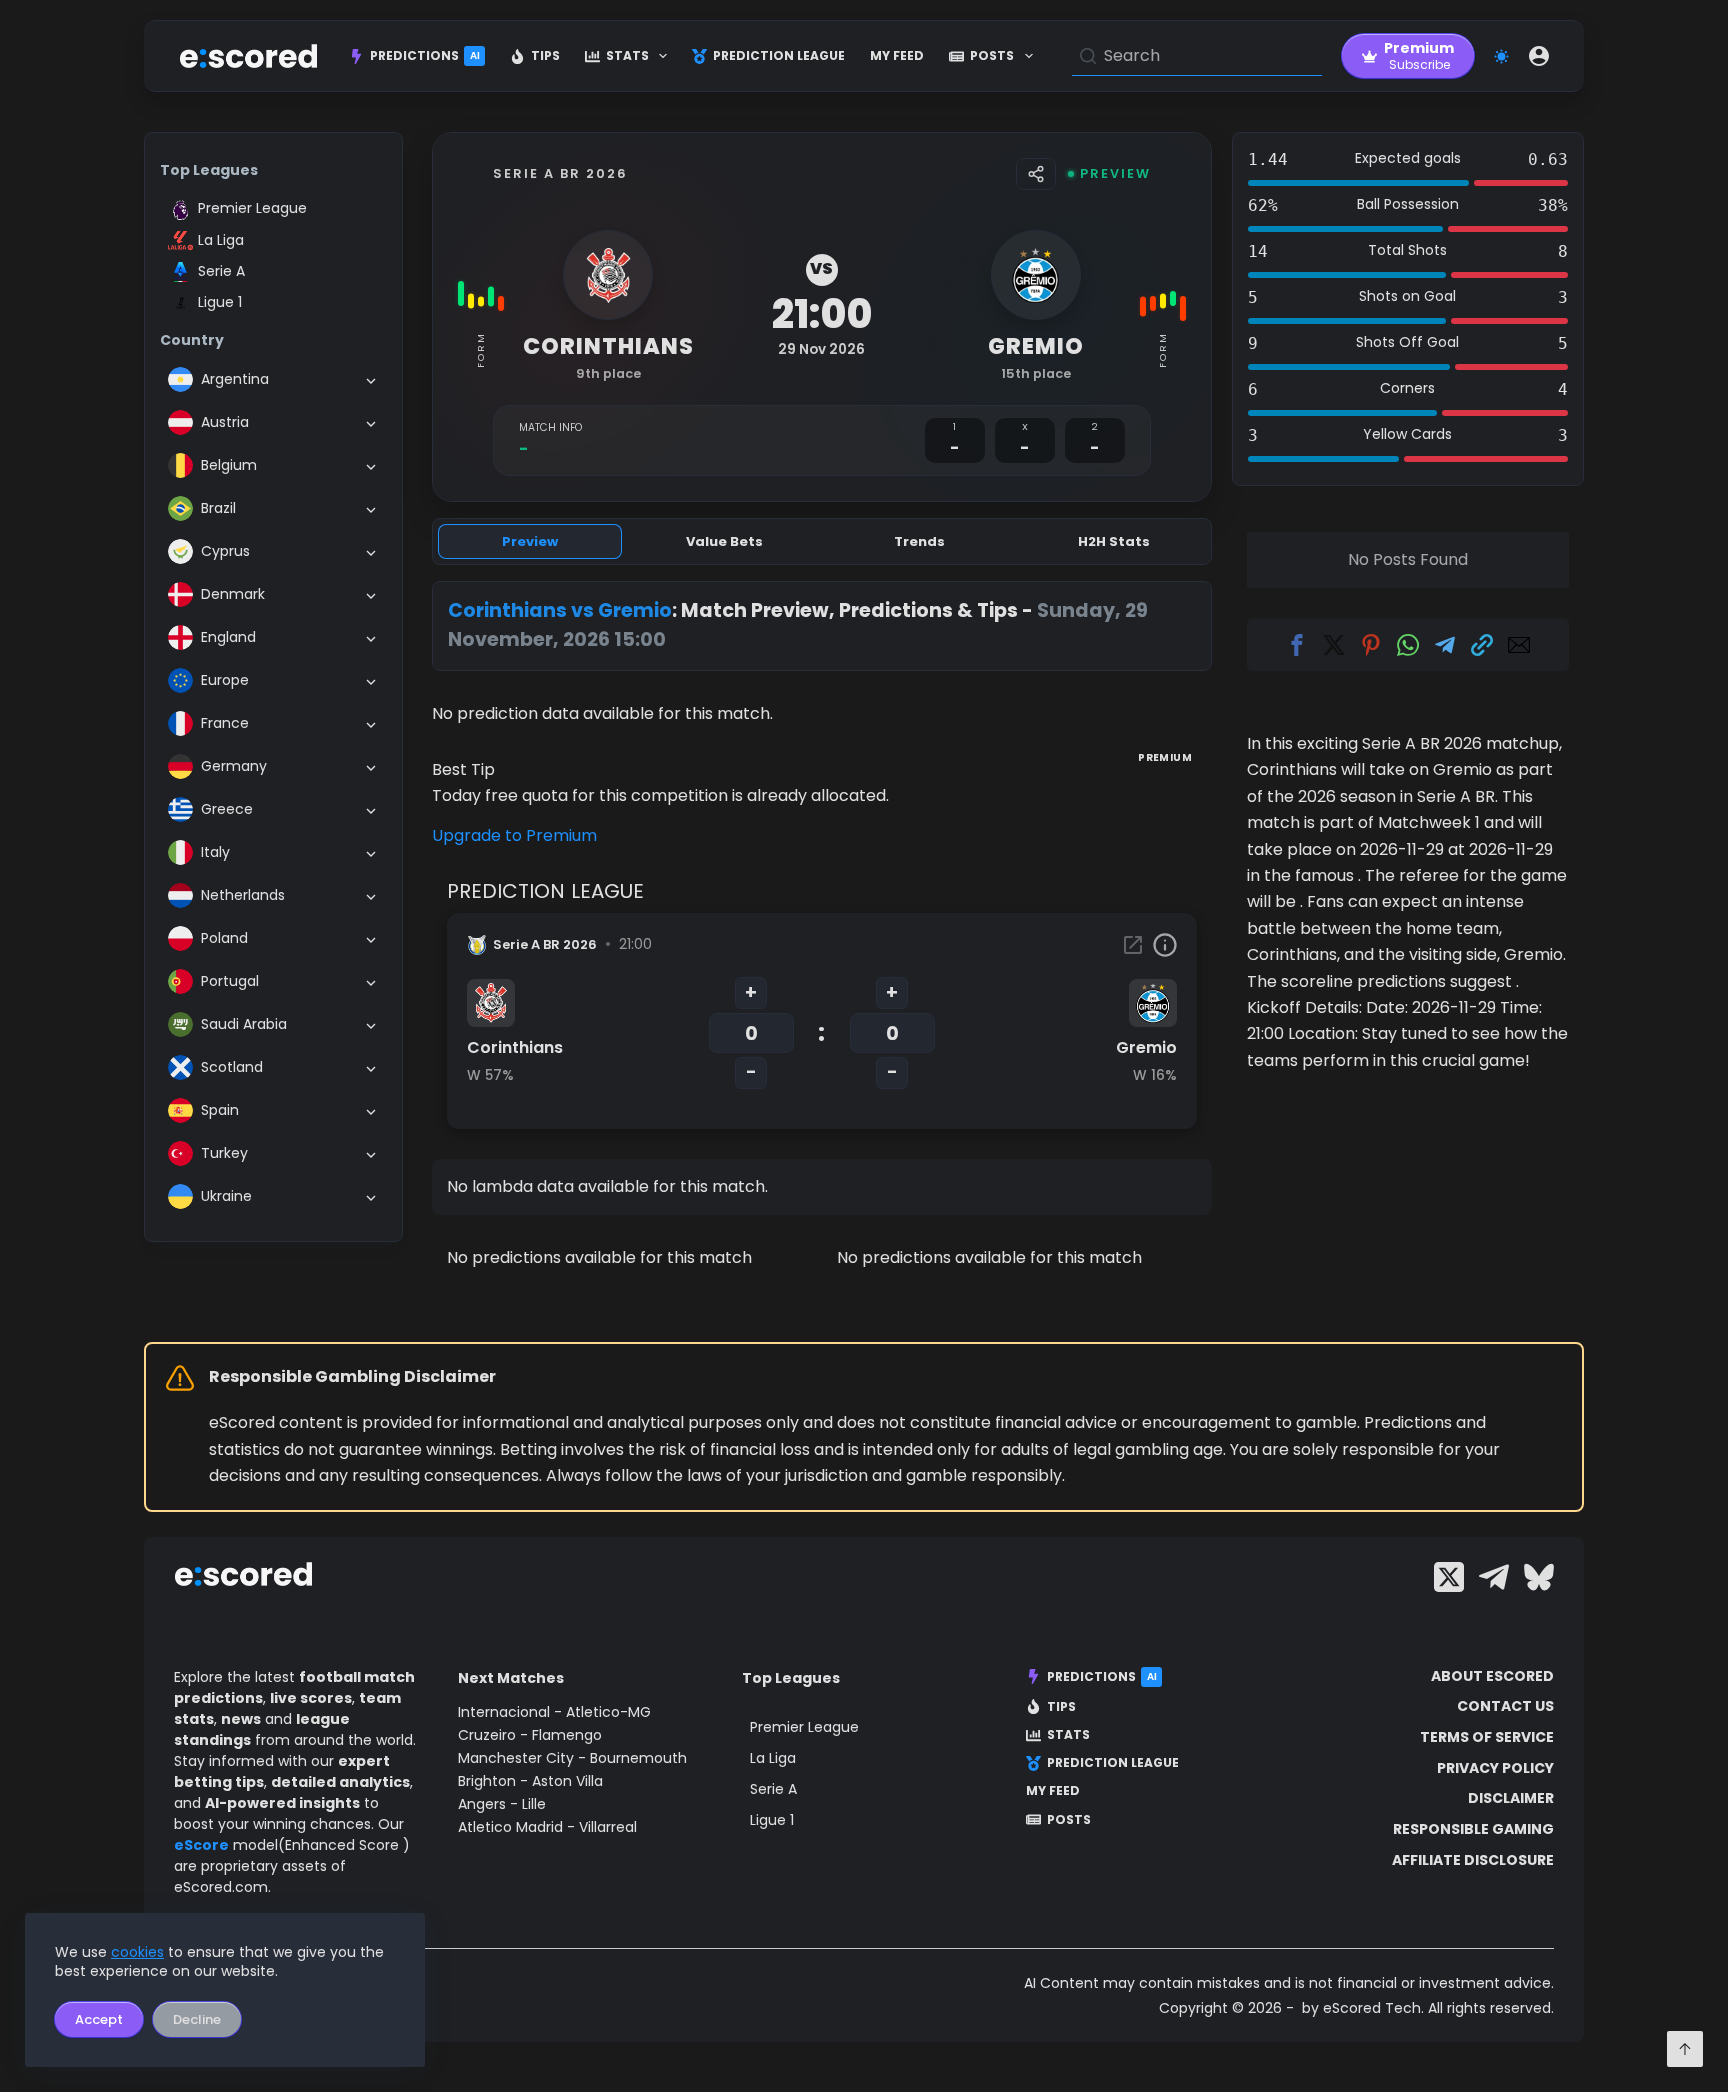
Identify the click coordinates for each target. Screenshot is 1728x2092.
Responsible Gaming (1473, 1829)
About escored (1492, 1676)
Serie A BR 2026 (560, 173)
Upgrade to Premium (514, 835)
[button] (1297, 645)
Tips (545, 55)
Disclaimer (1511, 1798)
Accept (99, 2019)
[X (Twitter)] (1449, 1577)
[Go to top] (1685, 2049)
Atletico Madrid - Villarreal (547, 1827)
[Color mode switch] (1501, 56)
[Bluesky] (1539, 1577)
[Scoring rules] (1165, 945)
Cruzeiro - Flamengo (530, 1735)
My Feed (897, 55)
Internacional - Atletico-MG (554, 1712)
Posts (992, 55)
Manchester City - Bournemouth (572, 1758)
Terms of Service (1487, 1737)
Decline (197, 2019)
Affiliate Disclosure (1473, 1860)
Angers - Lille (502, 1804)
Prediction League (779, 55)
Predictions (425, 55)
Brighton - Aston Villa (530, 1781)
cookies (137, 1952)
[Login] (1539, 56)
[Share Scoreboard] (1036, 174)
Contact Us (1505, 1706)
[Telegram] (1494, 1577)
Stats (627, 55)
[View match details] (1133, 945)
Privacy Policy (1495, 1768)
